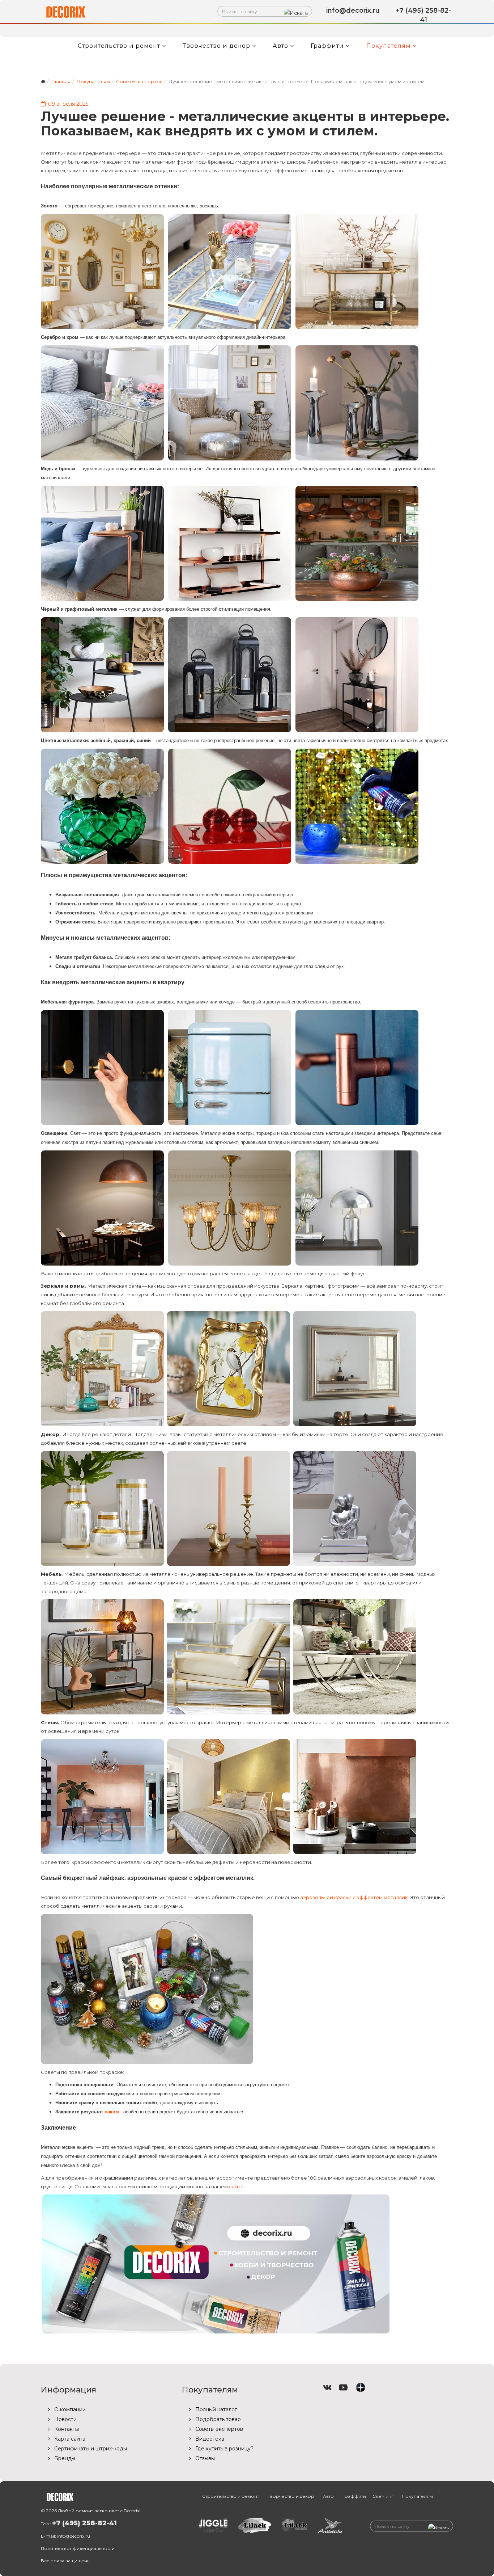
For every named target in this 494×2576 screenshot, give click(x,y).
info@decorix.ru (74, 2536)
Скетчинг (383, 2496)
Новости (65, 2419)
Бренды (64, 2458)
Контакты (66, 2429)
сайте (236, 2186)
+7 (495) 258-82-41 (84, 2523)
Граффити (327, 46)
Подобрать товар (217, 2419)
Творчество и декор (216, 46)
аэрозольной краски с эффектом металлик (354, 1897)
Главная (61, 81)
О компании (69, 2409)
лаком (112, 2112)
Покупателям (389, 46)
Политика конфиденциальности (78, 2548)
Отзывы (204, 2458)
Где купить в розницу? (224, 2449)
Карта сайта (69, 2439)
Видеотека (209, 2439)
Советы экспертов (139, 81)
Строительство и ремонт (119, 46)
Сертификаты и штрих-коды (90, 2449)
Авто (280, 46)
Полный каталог (215, 2409)
